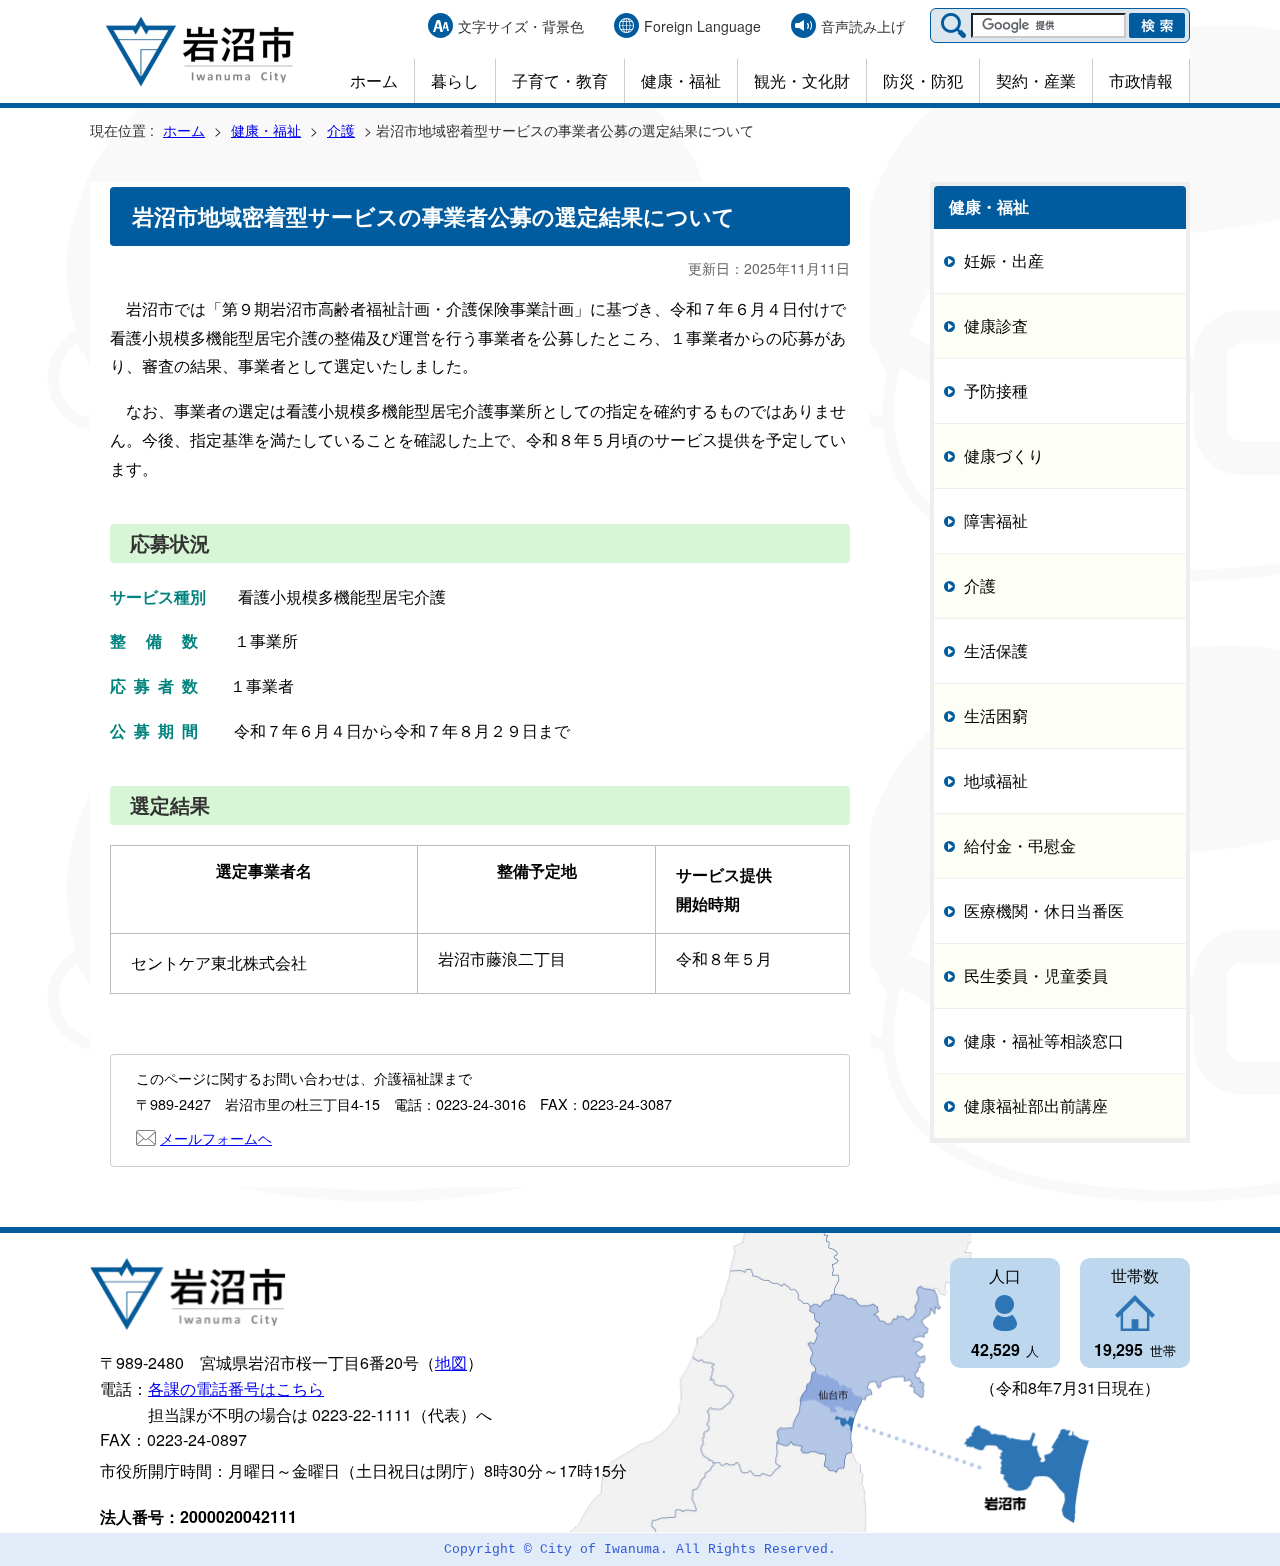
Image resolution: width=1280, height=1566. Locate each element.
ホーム (374, 80)
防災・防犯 (923, 80)
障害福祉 (996, 519)
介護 (341, 130)
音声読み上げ (863, 26)
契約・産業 (1036, 80)
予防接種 (996, 389)
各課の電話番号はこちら (236, 1388)
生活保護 (996, 649)
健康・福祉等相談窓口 (1044, 1039)
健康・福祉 (681, 80)
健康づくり (1004, 454)
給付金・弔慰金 (1020, 844)
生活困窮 (996, 714)
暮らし (455, 80)
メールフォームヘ (216, 1137)
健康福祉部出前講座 (1036, 1104)
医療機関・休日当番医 (1044, 909)
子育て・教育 (560, 80)
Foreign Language (702, 26)
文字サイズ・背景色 (521, 26)
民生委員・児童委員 (1036, 974)
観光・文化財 (802, 80)
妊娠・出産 (1004, 259)
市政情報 (1141, 80)
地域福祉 (996, 779)
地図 (451, 1362)
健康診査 (996, 324)
